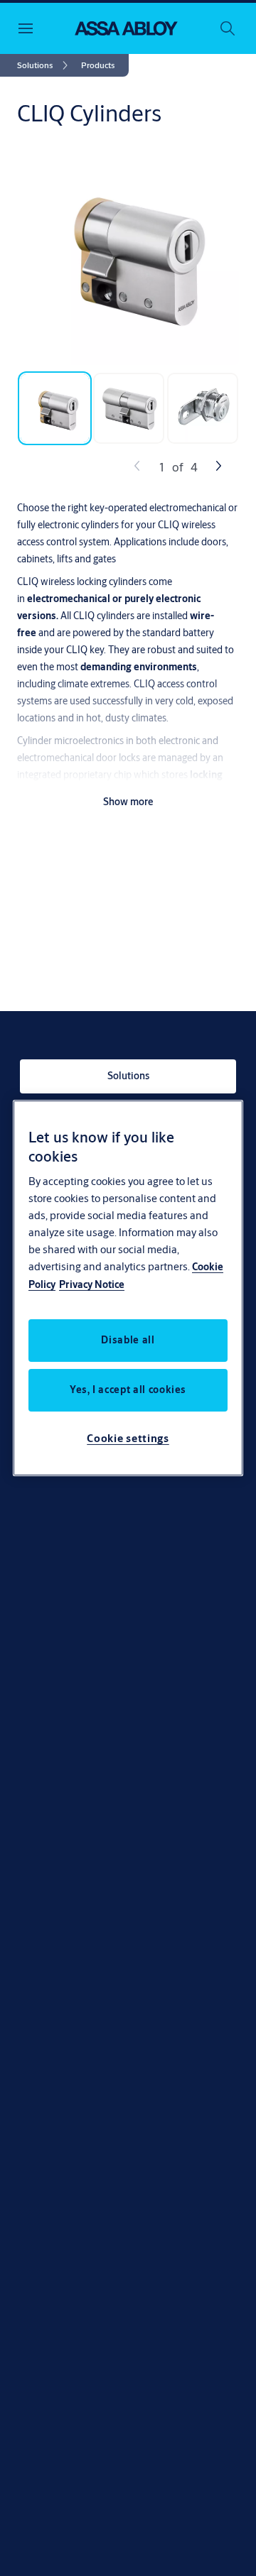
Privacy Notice (92, 1284)
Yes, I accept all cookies (128, 1390)
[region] (128, 1288)
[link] (45, 65)
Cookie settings (128, 1438)
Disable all (128, 1340)
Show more (128, 802)
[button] (98, 65)
